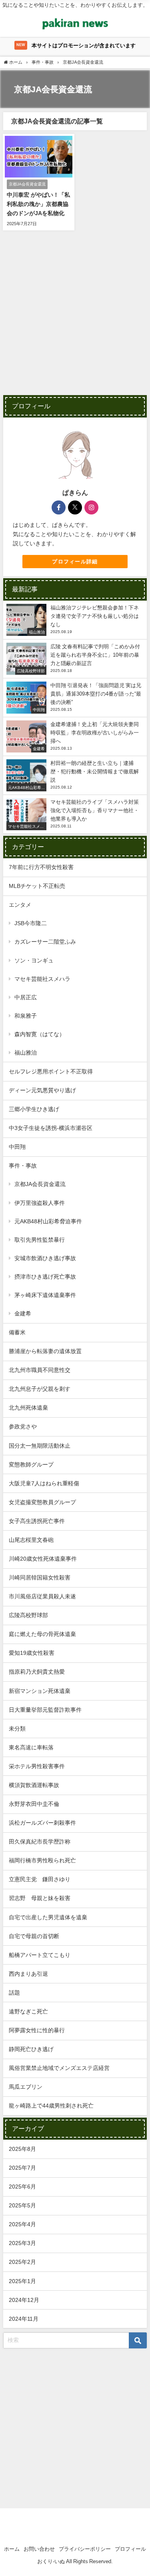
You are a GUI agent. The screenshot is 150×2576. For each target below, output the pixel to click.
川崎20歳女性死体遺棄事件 (43, 1559)
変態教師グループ (31, 1465)
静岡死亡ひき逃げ (31, 2049)
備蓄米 (17, 1332)
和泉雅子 (26, 1016)
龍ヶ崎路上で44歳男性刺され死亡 (51, 2106)
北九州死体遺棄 (28, 1408)
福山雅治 (26, 1053)
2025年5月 (22, 2205)
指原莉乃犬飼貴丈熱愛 (37, 1672)
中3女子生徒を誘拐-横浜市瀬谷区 (51, 1128)
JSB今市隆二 (31, 923)
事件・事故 (23, 1166)
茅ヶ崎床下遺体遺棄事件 (45, 1295)
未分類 (17, 1729)
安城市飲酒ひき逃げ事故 (45, 1258)
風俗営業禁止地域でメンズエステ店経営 (59, 2068)
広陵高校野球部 (28, 1615)
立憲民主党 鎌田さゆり (40, 1879)
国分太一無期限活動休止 (40, 1446)
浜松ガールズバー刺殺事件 (42, 1823)
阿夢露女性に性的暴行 (37, 2030)
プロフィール (130, 2549)
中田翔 (17, 1147)
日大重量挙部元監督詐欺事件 (45, 1710)
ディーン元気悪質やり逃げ (42, 1090)
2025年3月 (22, 2243)
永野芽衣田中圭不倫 (34, 1804)
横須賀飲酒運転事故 (34, 1785)
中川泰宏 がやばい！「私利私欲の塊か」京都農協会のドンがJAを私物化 (38, 204)
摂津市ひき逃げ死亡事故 (45, 1277)
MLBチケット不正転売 (37, 886)
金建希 (23, 1313)
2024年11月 (24, 2319)
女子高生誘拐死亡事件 (37, 1521)
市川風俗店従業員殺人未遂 (42, 1596)
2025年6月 (22, 2187)
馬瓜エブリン (26, 2087)
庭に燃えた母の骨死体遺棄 (42, 1634)
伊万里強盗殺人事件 (40, 1203)
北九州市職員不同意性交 (40, 1370)
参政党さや (23, 1426)
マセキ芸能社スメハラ (42, 979)
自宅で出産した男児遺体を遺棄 (48, 1917)
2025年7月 (22, 2168)
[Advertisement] (75, 318)
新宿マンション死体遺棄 (40, 1691)
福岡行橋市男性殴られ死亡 (42, 1860)
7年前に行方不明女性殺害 (41, 867)
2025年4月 (22, 2224)
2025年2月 (22, 2262)
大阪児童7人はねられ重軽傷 (44, 1483)
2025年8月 (22, 2149)
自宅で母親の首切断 (34, 1936)
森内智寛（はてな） (40, 1034)
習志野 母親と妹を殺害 (40, 1898)
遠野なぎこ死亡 (28, 2011)
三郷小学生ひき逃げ (34, 1109)
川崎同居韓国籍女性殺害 (40, 1577)
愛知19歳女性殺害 (32, 1653)
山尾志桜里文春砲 (31, 1540)
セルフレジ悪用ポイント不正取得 (51, 1071)
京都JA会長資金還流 (40, 1184)
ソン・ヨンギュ (34, 960)
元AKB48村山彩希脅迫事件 (48, 1221)
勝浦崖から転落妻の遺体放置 (45, 1351)
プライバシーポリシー (85, 2549)
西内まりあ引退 (28, 1974)
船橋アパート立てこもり (40, 1955)
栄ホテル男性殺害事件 (37, 1766)
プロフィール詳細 (75, 562)
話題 (14, 1993)
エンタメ (20, 905)
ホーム (12, 2549)
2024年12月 (24, 2300)
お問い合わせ (39, 2549)
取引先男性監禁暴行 (40, 1240)
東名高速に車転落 (31, 1747)
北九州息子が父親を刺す (40, 1389)
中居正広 (26, 997)
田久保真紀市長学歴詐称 (40, 1842)
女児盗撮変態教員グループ (42, 1502)
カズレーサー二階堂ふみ (45, 942)
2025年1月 (22, 2281)
